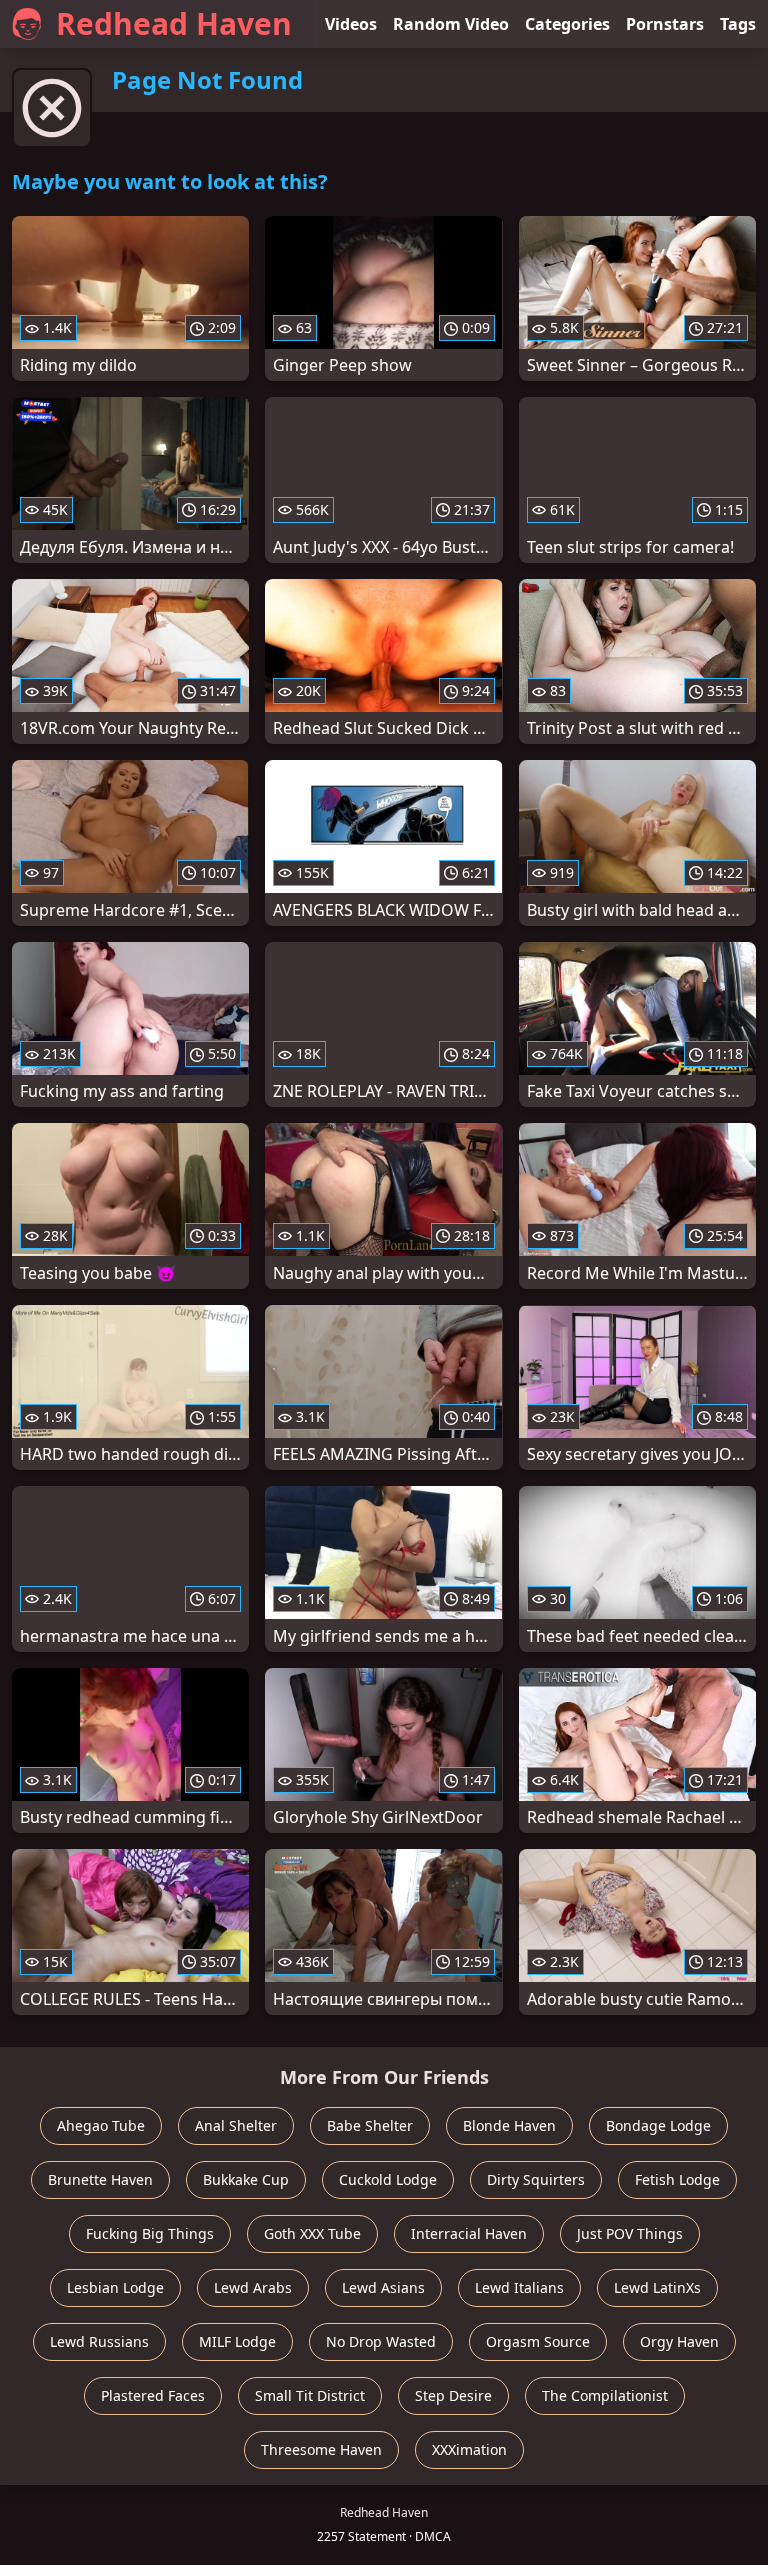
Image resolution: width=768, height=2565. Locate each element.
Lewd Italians (519, 2287)
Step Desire (453, 2395)
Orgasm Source (538, 2341)
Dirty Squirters (536, 2179)
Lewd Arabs (253, 2287)
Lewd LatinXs (657, 2287)
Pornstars (665, 24)
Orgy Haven (679, 2341)
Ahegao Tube (101, 2125)
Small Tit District (310, 2395)
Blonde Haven (509, 2125)
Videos (351, 24)
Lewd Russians (99, 2341)
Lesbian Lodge (115, 2287)
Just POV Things (630, 2233)
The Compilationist (605, 2395)
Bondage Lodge (658, 2125)
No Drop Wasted (381, 2341)
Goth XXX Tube (312, 2233)
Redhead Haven (174, 23)
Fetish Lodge (677, 2179)
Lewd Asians (383, 2287)
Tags (738, 24)
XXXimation (469, 2449)
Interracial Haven (469, 2233)
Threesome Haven (321, 2449)
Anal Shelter (236, 2125)
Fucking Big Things (150, 2233)
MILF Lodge (237, 2341)
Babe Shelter (370, 2125)
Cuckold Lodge (388, 2179)
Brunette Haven (100, 2179)
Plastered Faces (153, 2395)
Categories (567, 24)
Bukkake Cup (246, 2179)
